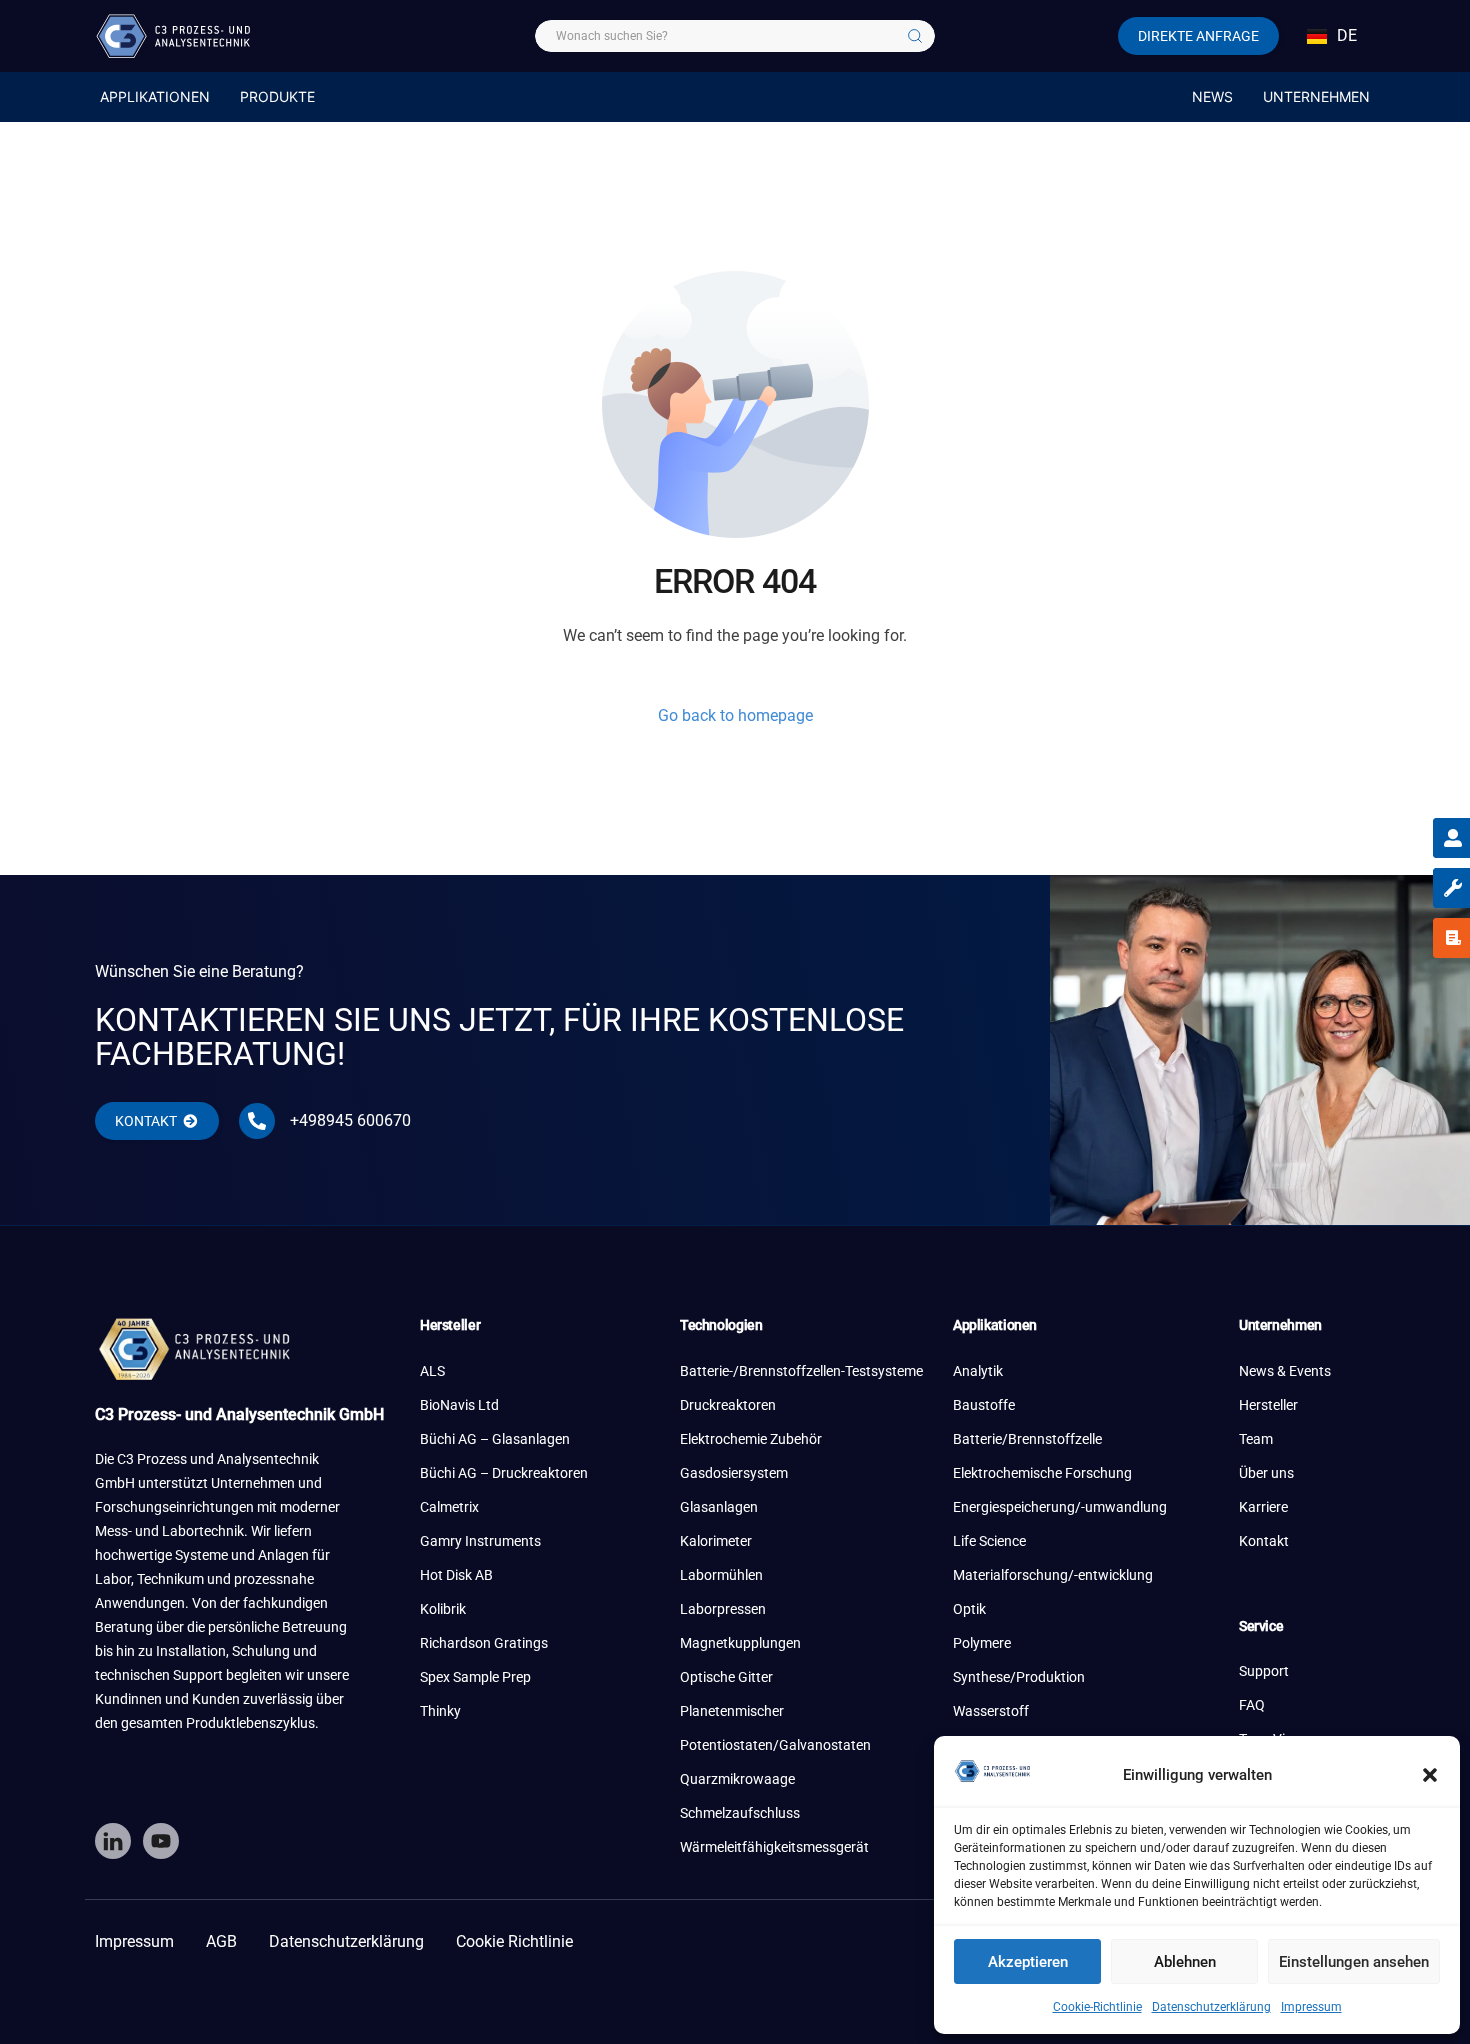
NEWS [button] (1212, 96)
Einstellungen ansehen (1354, 1962)
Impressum (1311, 2007)
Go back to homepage (735, 715)
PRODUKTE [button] (277, 96)
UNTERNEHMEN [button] (1316, 96)
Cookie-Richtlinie (1097, 2007)
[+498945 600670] (257, 1121)
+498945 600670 (350, 1120)
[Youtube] (161, 1841)
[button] (1430, 1775)
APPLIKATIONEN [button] (155, 96)
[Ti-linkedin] (113, 1841)
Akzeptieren (1028, 1962)
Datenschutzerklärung (1211, 2007)
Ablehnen (1185, 1962)
